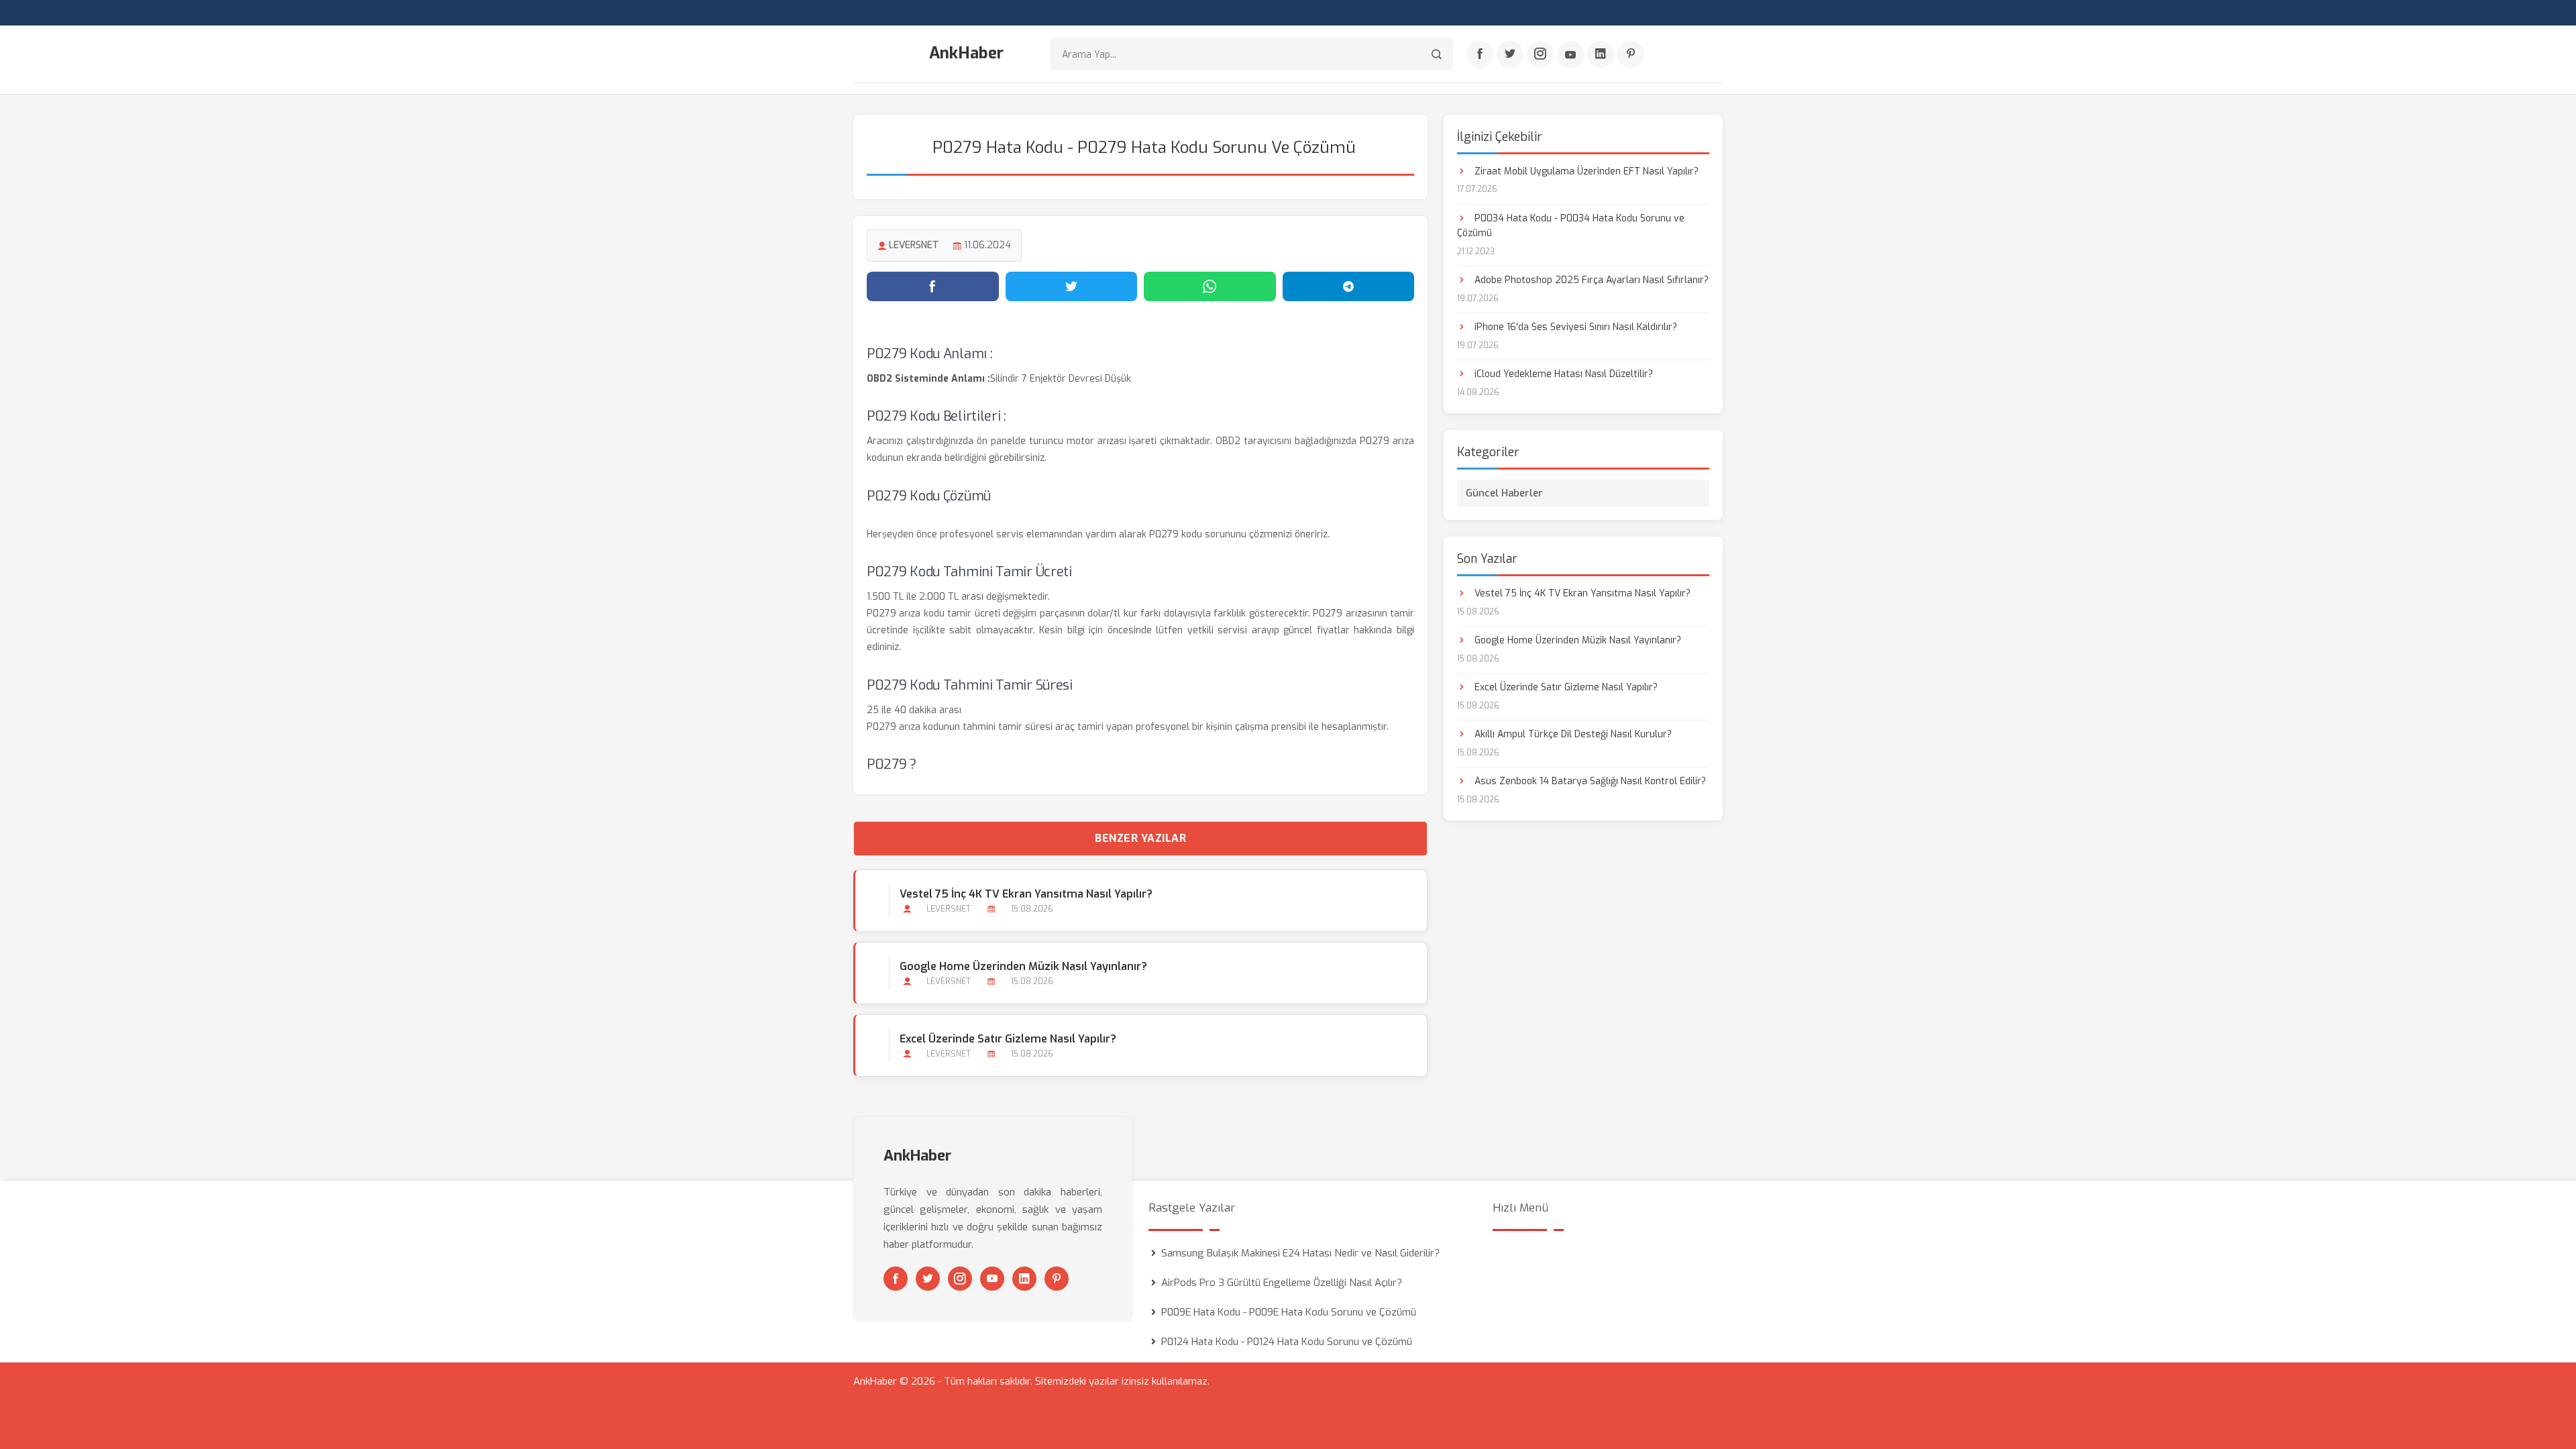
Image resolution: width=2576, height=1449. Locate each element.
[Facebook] (1480, 54)
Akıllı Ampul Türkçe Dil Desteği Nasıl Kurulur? (1572, 734)
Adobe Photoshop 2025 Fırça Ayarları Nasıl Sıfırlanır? (1590, 280)
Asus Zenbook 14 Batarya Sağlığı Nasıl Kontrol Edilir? (1589, 781)
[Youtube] (1570, 54)
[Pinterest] (1631, 54)
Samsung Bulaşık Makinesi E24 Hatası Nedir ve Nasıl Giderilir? (1300, 1253)
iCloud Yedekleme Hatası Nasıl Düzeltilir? (1562, 374)
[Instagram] (1540, 54)
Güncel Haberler (1504, 493)
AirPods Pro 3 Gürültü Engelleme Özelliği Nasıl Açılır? (1282, 1283)
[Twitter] (1510, 54)
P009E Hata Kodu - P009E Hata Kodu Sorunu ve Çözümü (1289, 1312)
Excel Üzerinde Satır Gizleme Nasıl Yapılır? (1008, 1039)
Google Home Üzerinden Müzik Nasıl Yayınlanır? (1023, 966)
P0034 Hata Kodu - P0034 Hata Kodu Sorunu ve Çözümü (1571, 226)
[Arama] (1437, 54)
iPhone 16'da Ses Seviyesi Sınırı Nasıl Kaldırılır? (1574, 327)
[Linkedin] (1601, 54)
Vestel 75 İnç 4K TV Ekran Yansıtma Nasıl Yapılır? (1026, 894)
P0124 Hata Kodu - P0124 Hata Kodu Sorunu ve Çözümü (1287, 1342)
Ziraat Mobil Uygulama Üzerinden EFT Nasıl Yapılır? (1585, 171)
